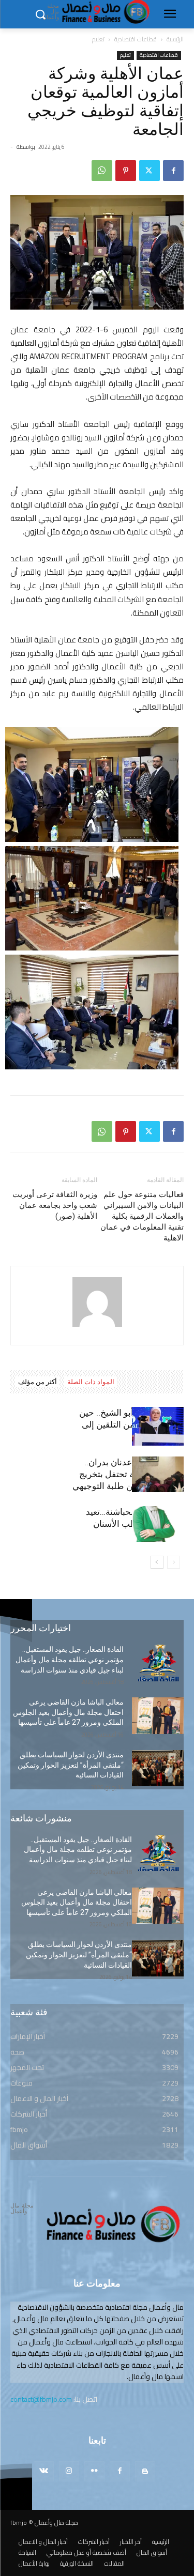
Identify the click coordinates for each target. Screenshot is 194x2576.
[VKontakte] (44, 2471)
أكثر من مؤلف (38, 1382)
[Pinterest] (126, 171)
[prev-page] (174, 1562)
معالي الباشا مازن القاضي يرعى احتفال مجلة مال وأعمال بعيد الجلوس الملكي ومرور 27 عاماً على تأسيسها (68, 1712)
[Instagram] (69, 2471)
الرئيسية (175, 39)
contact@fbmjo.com (41, 2399)
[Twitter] (150, 171)
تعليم (98, 39)
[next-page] (157, 1562)
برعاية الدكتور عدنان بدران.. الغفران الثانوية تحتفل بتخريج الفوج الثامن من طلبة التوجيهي (128, 1474)
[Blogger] (145, 2471)
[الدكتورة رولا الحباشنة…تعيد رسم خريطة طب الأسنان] (158, 1524)
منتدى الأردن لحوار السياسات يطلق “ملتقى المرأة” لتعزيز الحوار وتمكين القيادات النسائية (71, 1765)
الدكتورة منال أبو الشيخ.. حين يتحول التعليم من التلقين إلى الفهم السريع (131, 1424)
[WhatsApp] (102, 171)
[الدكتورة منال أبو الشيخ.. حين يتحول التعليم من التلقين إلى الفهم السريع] (158, 1426)
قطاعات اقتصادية (136, 39)
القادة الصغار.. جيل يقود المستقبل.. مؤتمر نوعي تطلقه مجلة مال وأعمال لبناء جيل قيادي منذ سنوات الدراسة (70, 1659)
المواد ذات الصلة (91, 1382)
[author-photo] (97, 1327)
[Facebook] (173, 171)
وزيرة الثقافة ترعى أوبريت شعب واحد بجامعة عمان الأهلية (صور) (55, 1205)
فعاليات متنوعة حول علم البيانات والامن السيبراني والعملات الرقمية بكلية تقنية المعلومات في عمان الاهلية (142, 1216)
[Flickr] (94, 2471)
